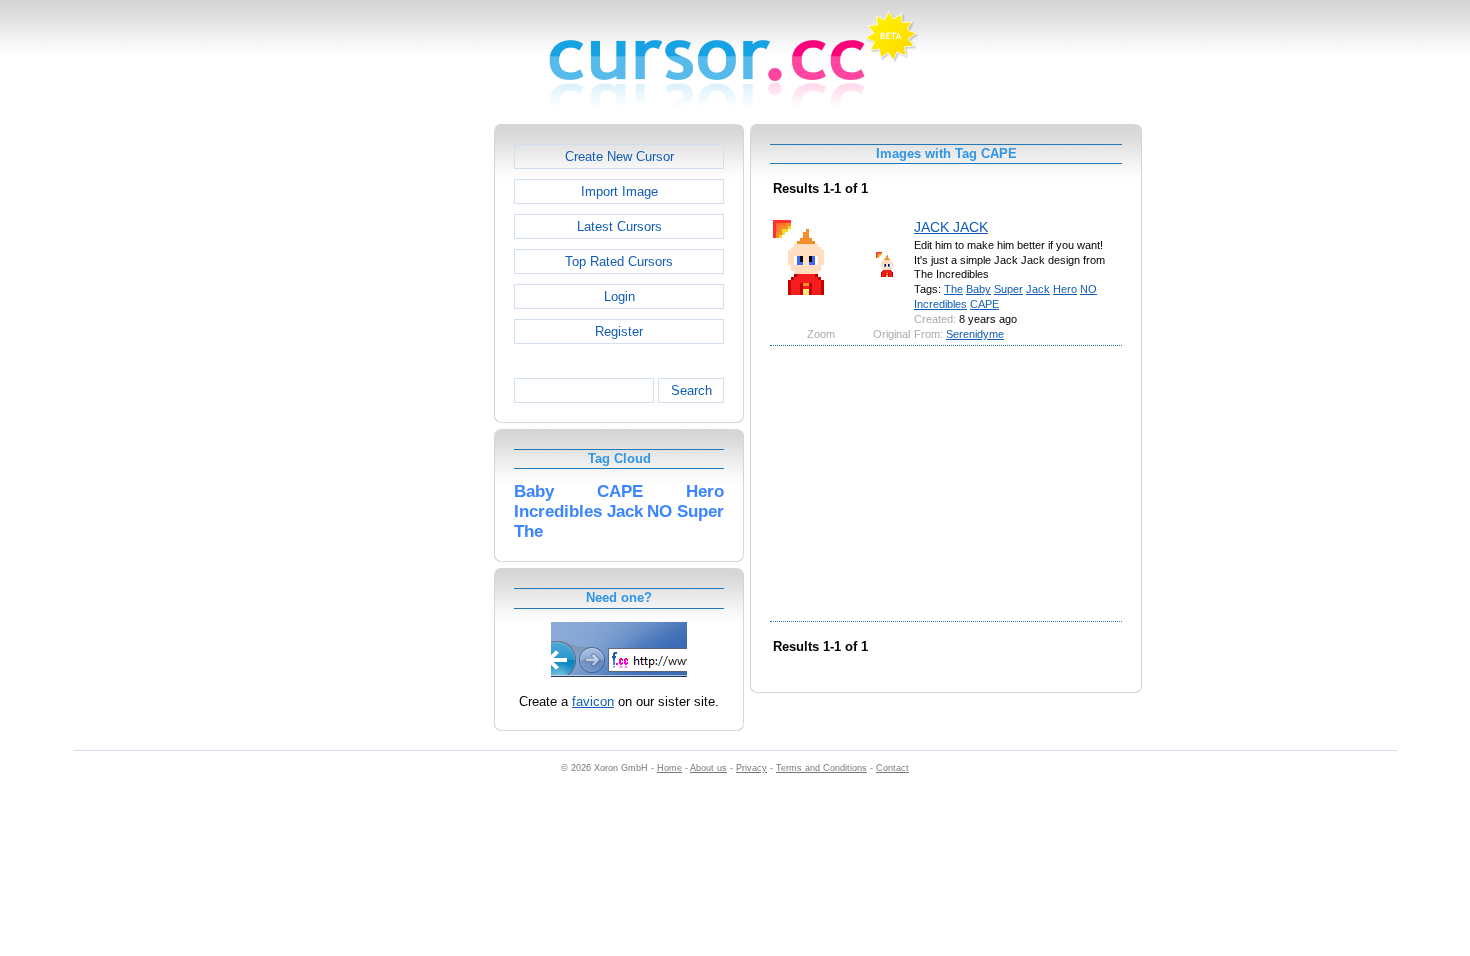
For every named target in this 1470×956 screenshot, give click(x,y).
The (953, 289)
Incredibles (940, 304)
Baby (978, 289)
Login (619, 296)
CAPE (984, 304)
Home (669, 768)
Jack (1038, 289)
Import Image (619, 191)
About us (708, 768)
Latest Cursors (619, 226)
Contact (892, 768)
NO (1088, 289)
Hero (1065, 289)
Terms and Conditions (821, 768)
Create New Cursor (619, 156)
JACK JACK (951, 227)
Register (619, 331)
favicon (593, 701)
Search (691, 390)
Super (1008, 289)
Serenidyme (975, 334)
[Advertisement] (408, 424)
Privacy (751, 768)
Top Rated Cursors (619, 261)
